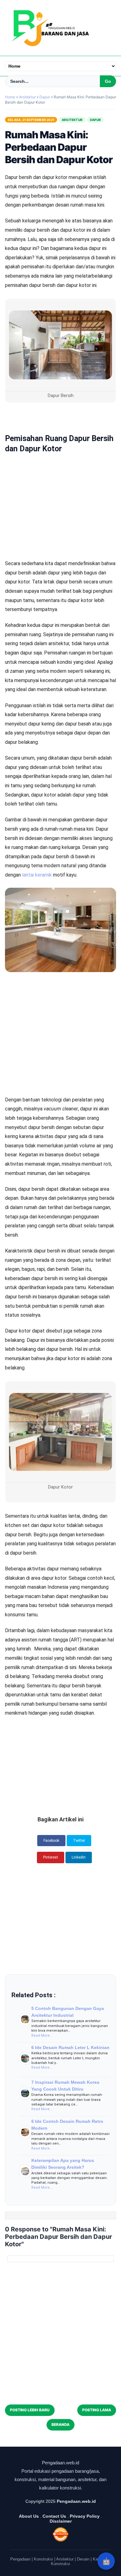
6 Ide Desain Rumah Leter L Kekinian (70, 2047)
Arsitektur (72, 120)
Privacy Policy (85, 2516)
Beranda (60, 2424)
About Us (29, 2516)
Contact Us (54, 2516)
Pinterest (51, 1857)
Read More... (42, 2036)
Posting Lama (97, 2410)
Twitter (79, 1841)
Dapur (95, 120)
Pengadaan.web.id (76, 2501)
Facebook (51, 1841)
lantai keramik (37, 875)
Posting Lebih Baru (30, 2410)
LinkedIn (79, 1857)
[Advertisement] (60, 483)
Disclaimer (61, 2521)
